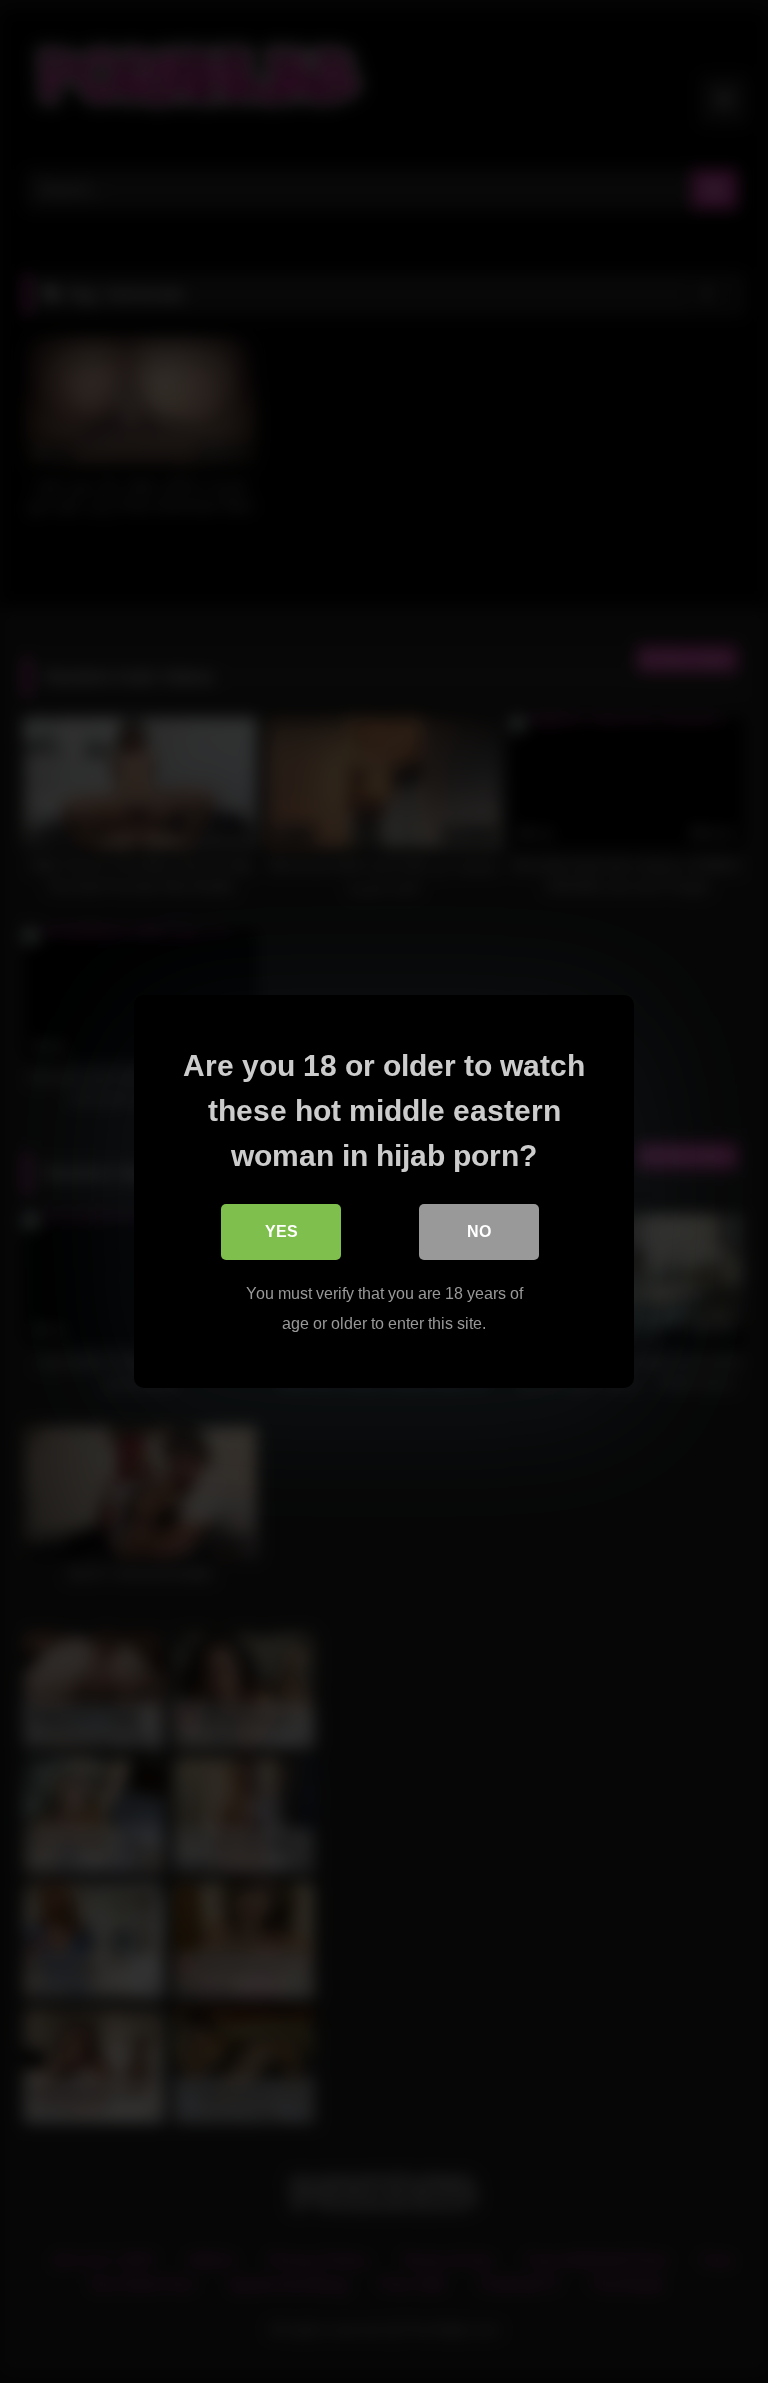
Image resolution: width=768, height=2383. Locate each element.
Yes (281, 1231)
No (479, 1231)
